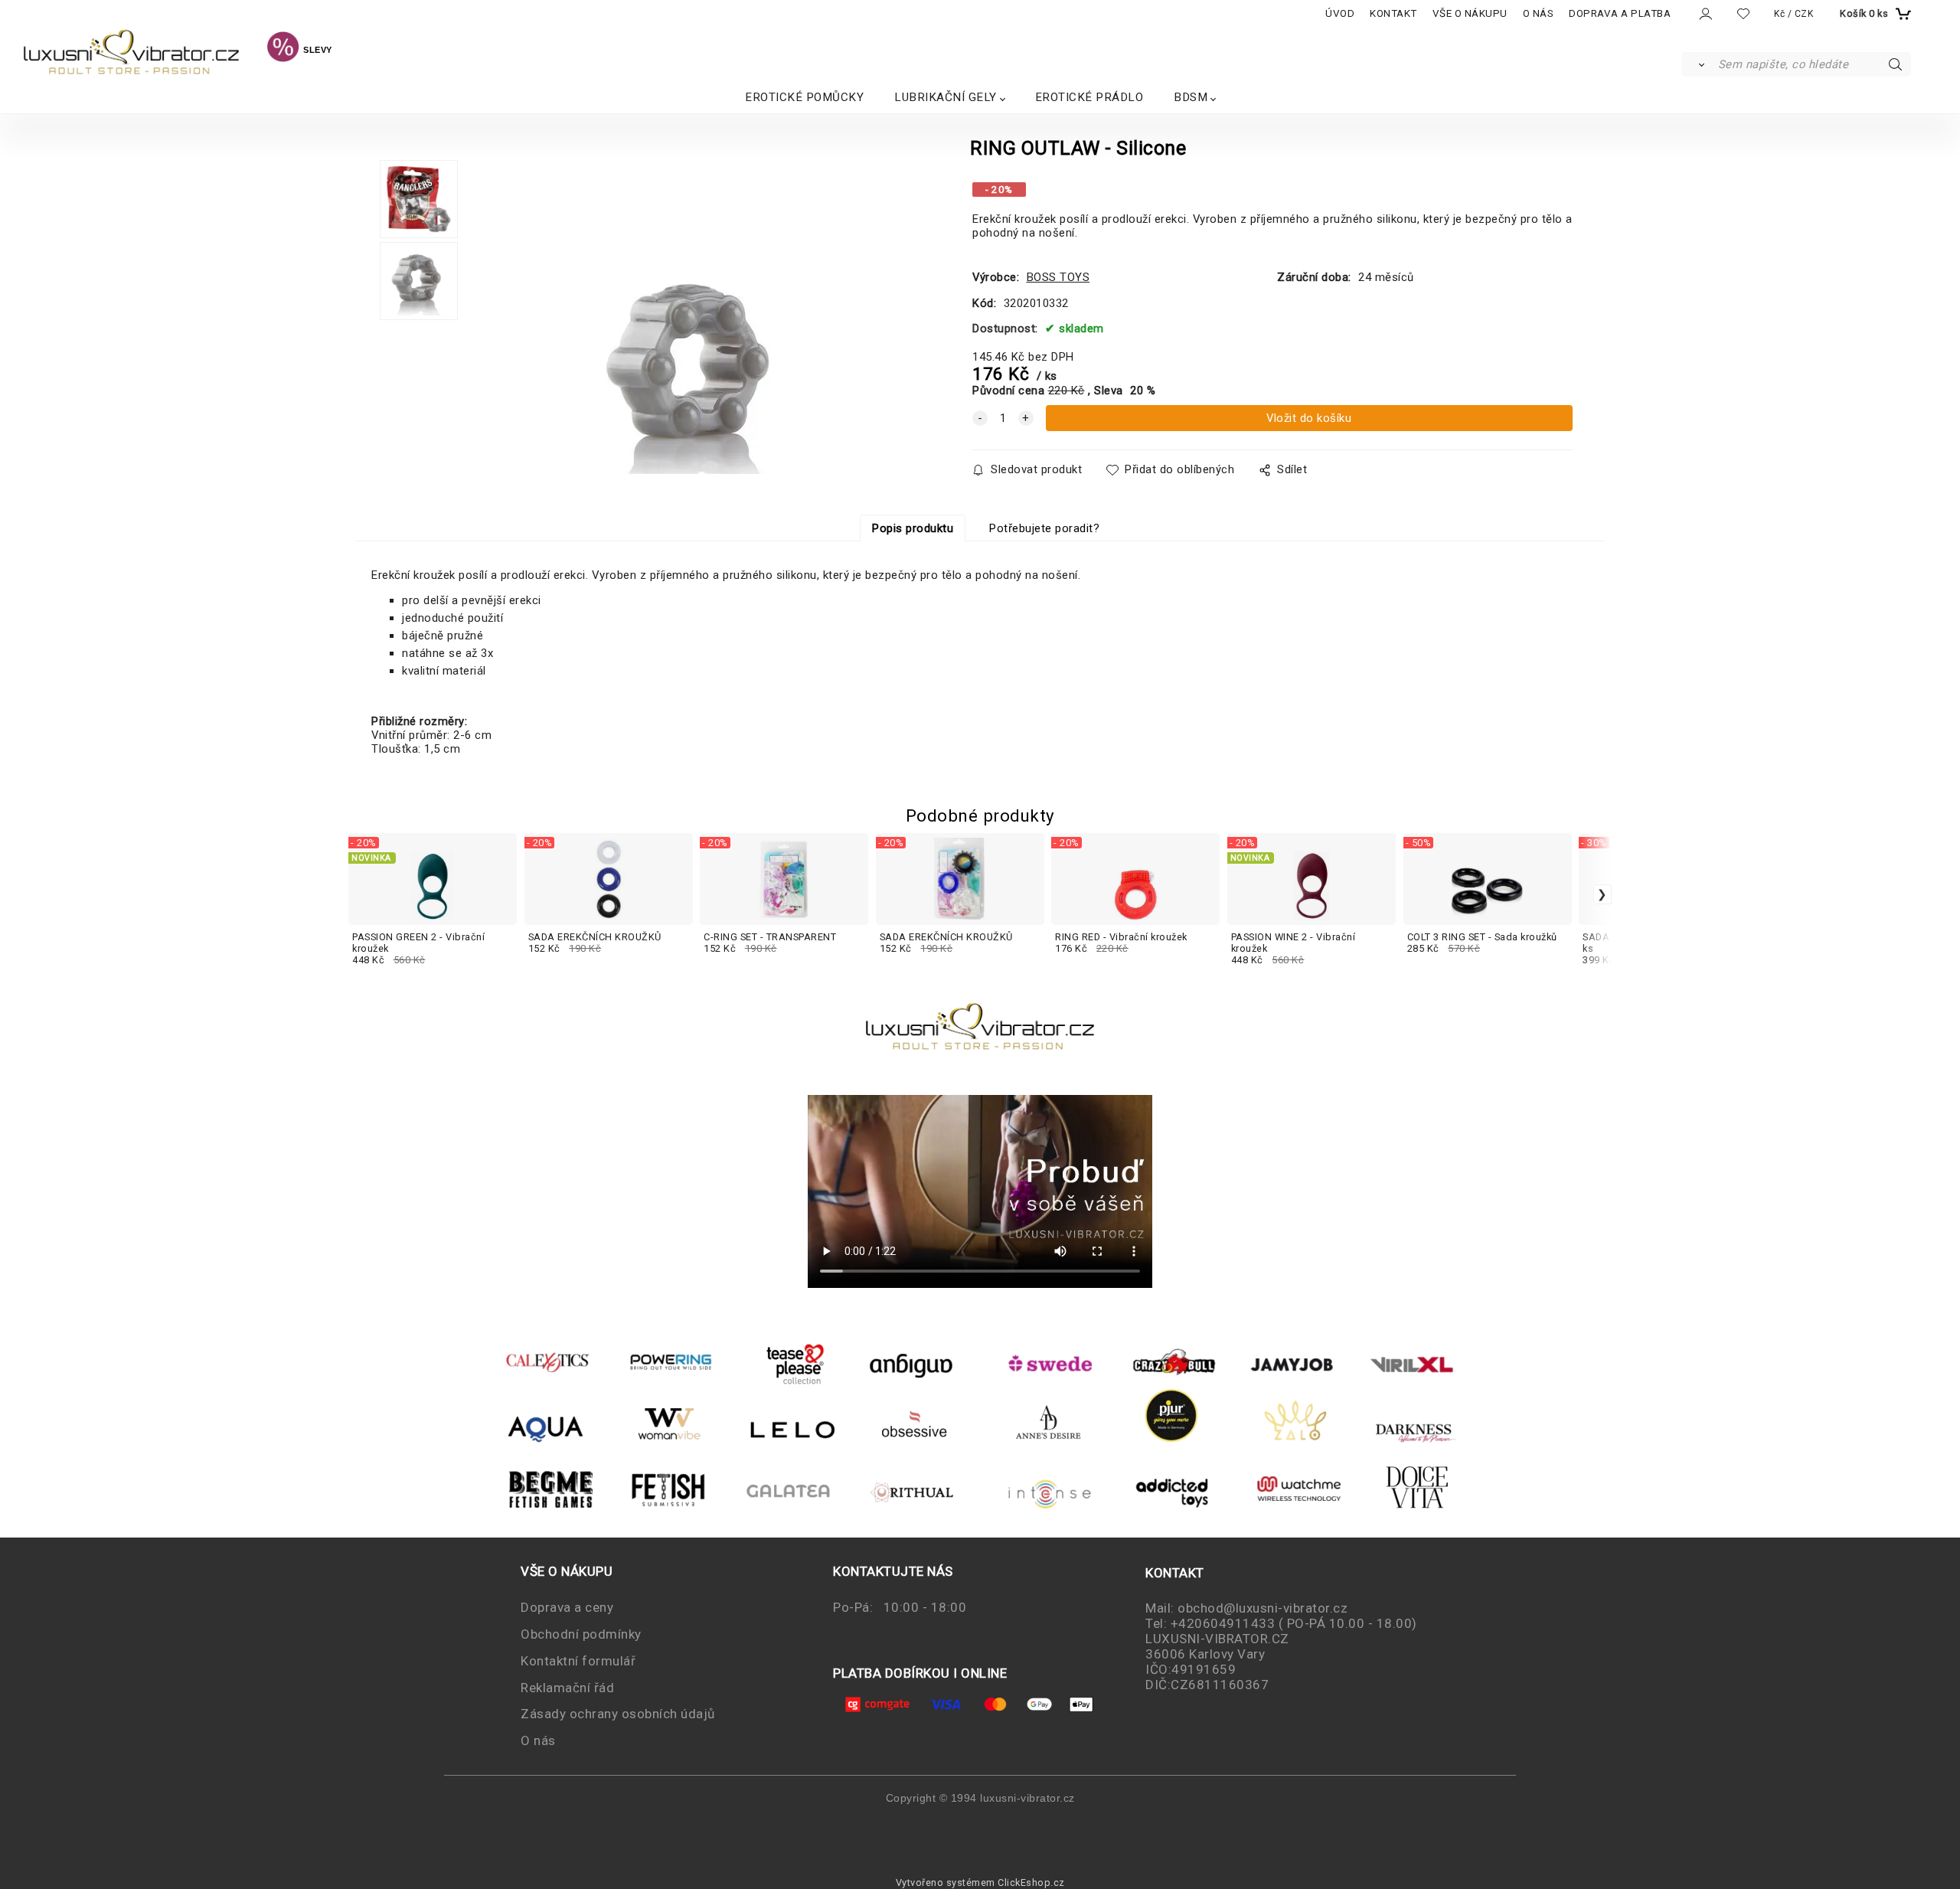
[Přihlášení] (1705, 14)
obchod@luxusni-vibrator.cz (1263, 1608)
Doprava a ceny (567, 1607)
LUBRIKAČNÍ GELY (946, 97)
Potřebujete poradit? (1044, 528)
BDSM (1191, 97)
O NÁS (1539, 13)
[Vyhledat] (1699, 64)
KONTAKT (1393, 13)
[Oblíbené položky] (1743, 13)
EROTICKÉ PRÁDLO (1089, 97)
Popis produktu (913, 528)
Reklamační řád (567, 1688)
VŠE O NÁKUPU (1470, 13)
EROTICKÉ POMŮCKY (804, 97)
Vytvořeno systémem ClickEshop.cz (980, 1882)
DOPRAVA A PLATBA (1620, 13)
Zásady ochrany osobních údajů (618, 1714)
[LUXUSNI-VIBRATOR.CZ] (283, 49)
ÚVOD (1340, 13)
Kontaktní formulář (578, 1661)
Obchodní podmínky (581, 1634)
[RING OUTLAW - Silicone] (689, 321)
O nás (538, 1740)
